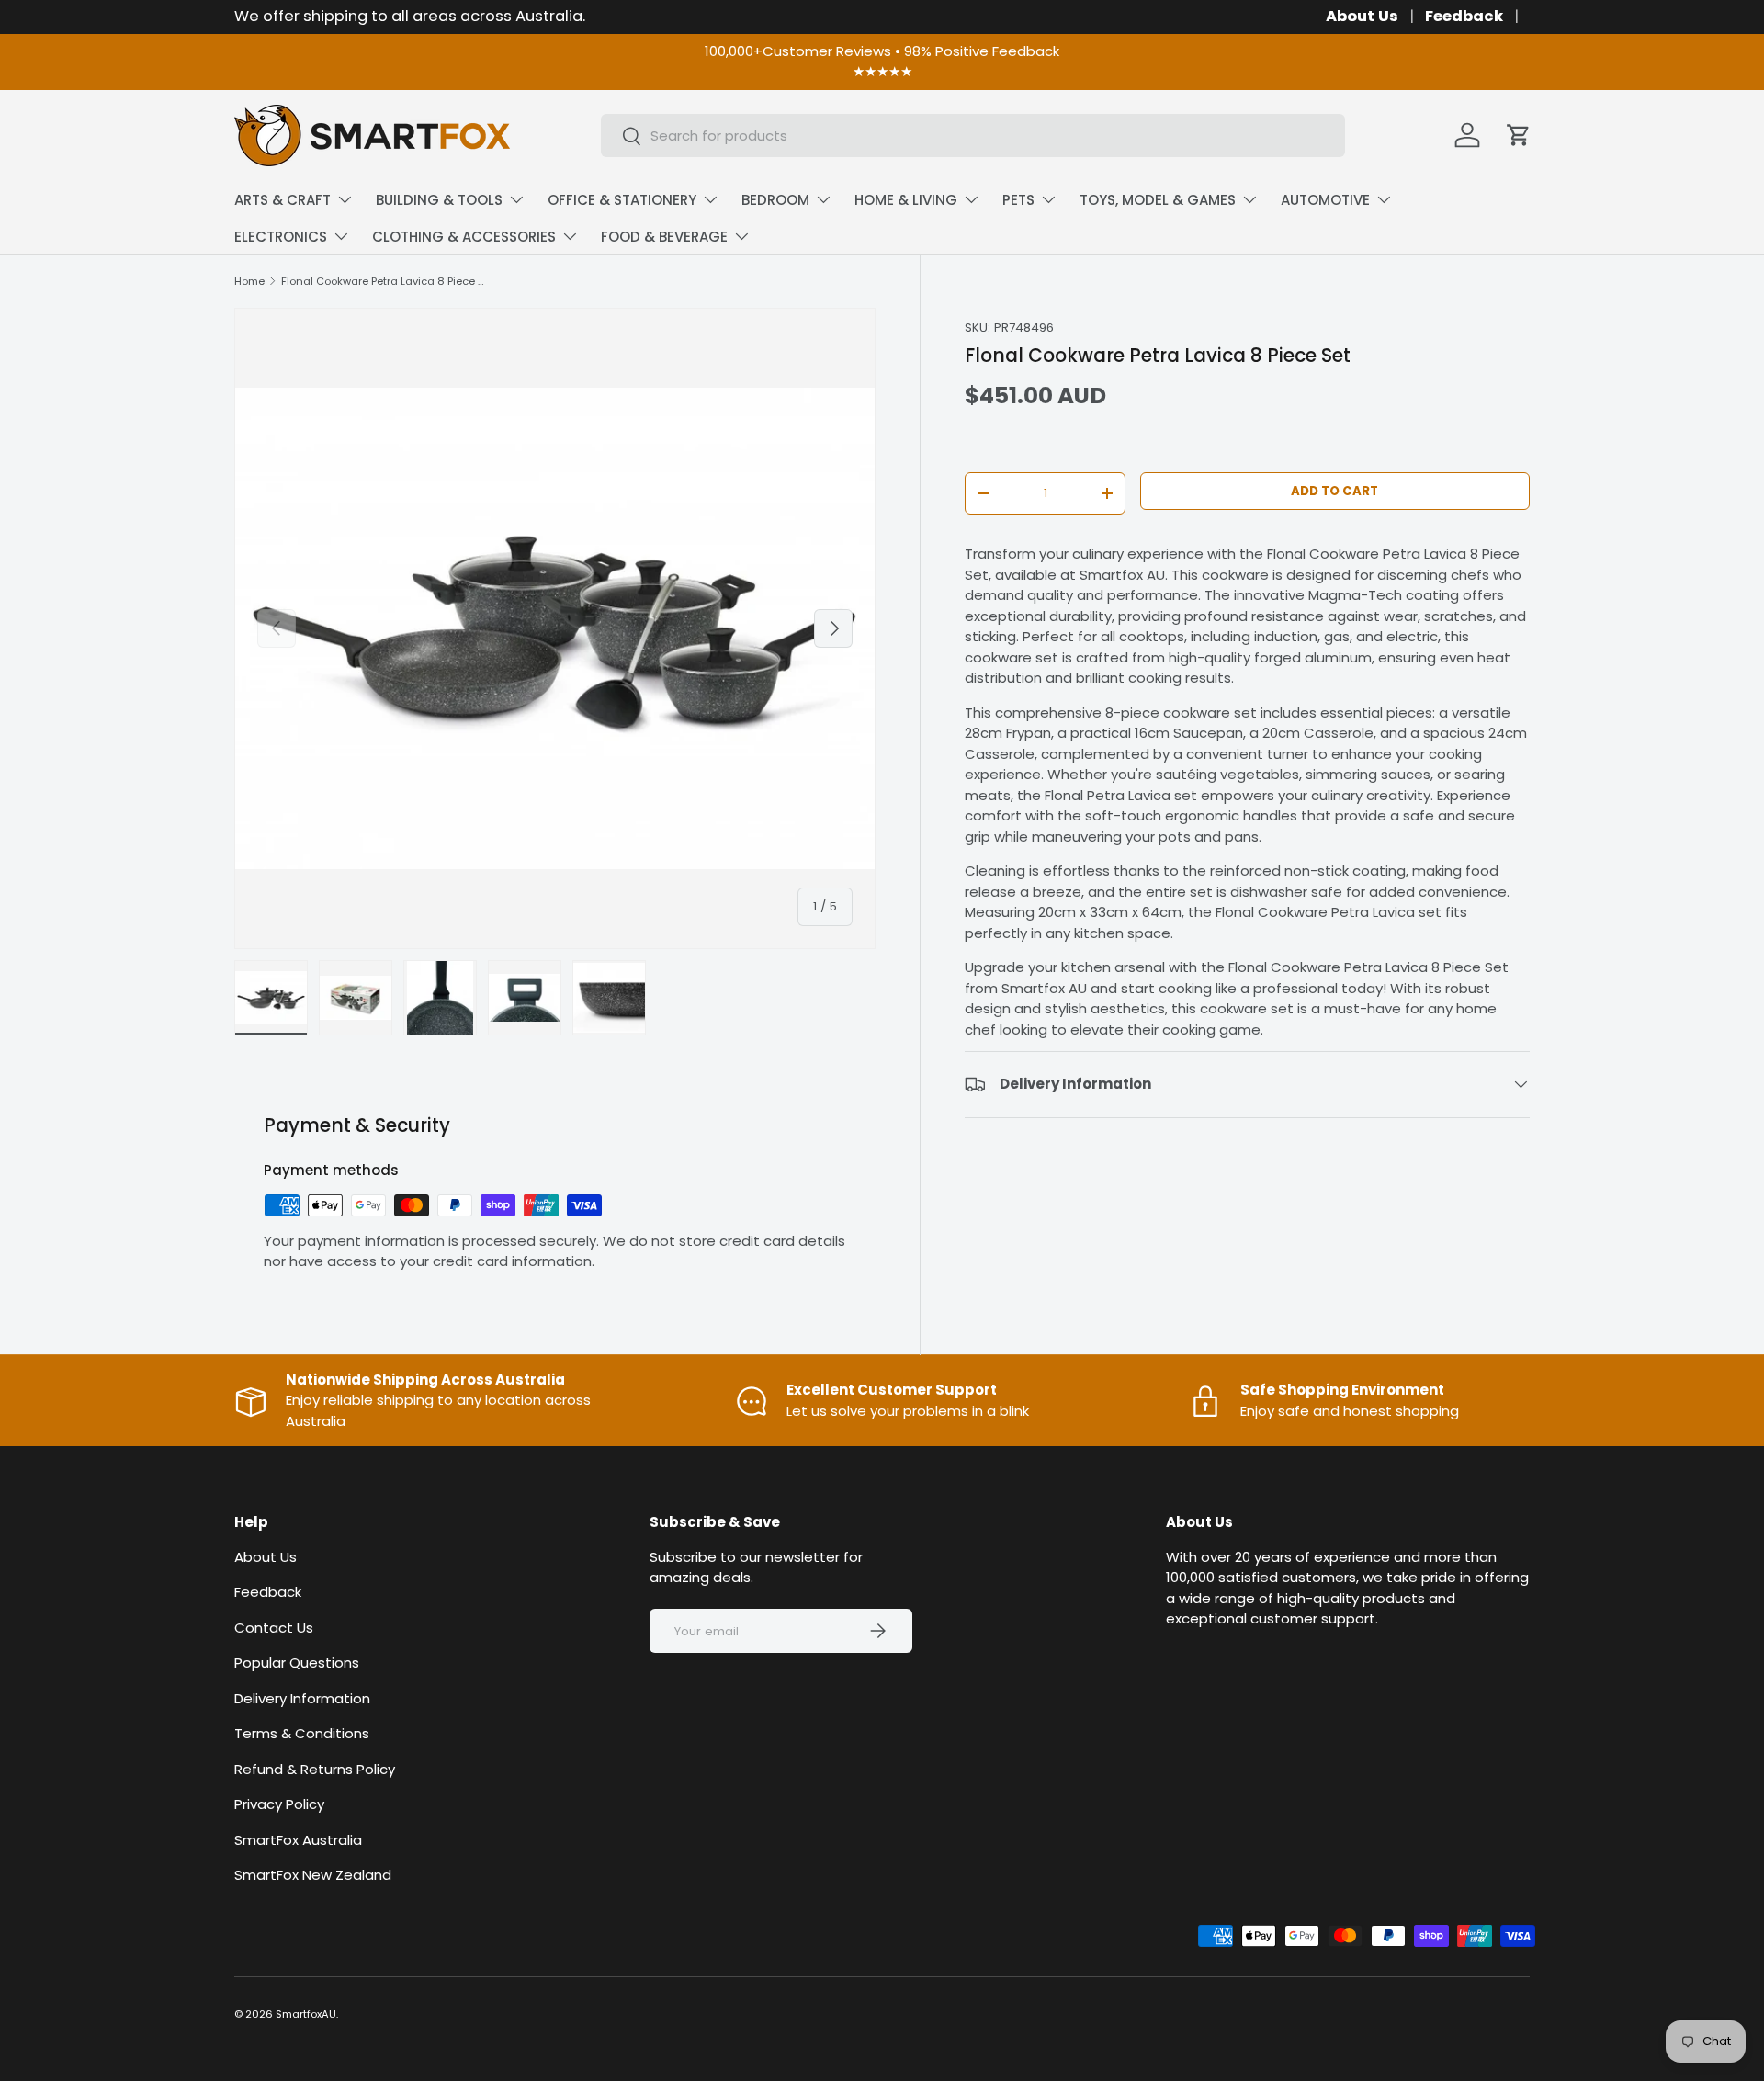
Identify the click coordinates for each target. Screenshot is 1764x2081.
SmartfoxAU (306, 2014)
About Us (1362, 16)
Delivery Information (302, 1698)
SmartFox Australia (298, 1840)
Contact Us (274, 1628)
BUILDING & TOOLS (439, 200)
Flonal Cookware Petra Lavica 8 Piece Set (384, 282)
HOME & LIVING (906, 200)
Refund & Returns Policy (315, 1769)
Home (249, 282)
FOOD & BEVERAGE (664, 237)
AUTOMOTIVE (1325, 200)
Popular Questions (297, 1663)
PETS (1018, 200)
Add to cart (1334, 491)
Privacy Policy (279, 1804)
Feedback (1464, 16)
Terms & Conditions (302, 1733)
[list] (555, 628)
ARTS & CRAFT (283, 200)
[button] (1519, 135)
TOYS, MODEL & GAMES (1158, 200)
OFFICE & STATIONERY (622, 200)
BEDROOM (775, 200)
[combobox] (973, 136)
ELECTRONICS (281, 237)
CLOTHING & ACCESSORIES (464, 237)
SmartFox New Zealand (313, 1875)
